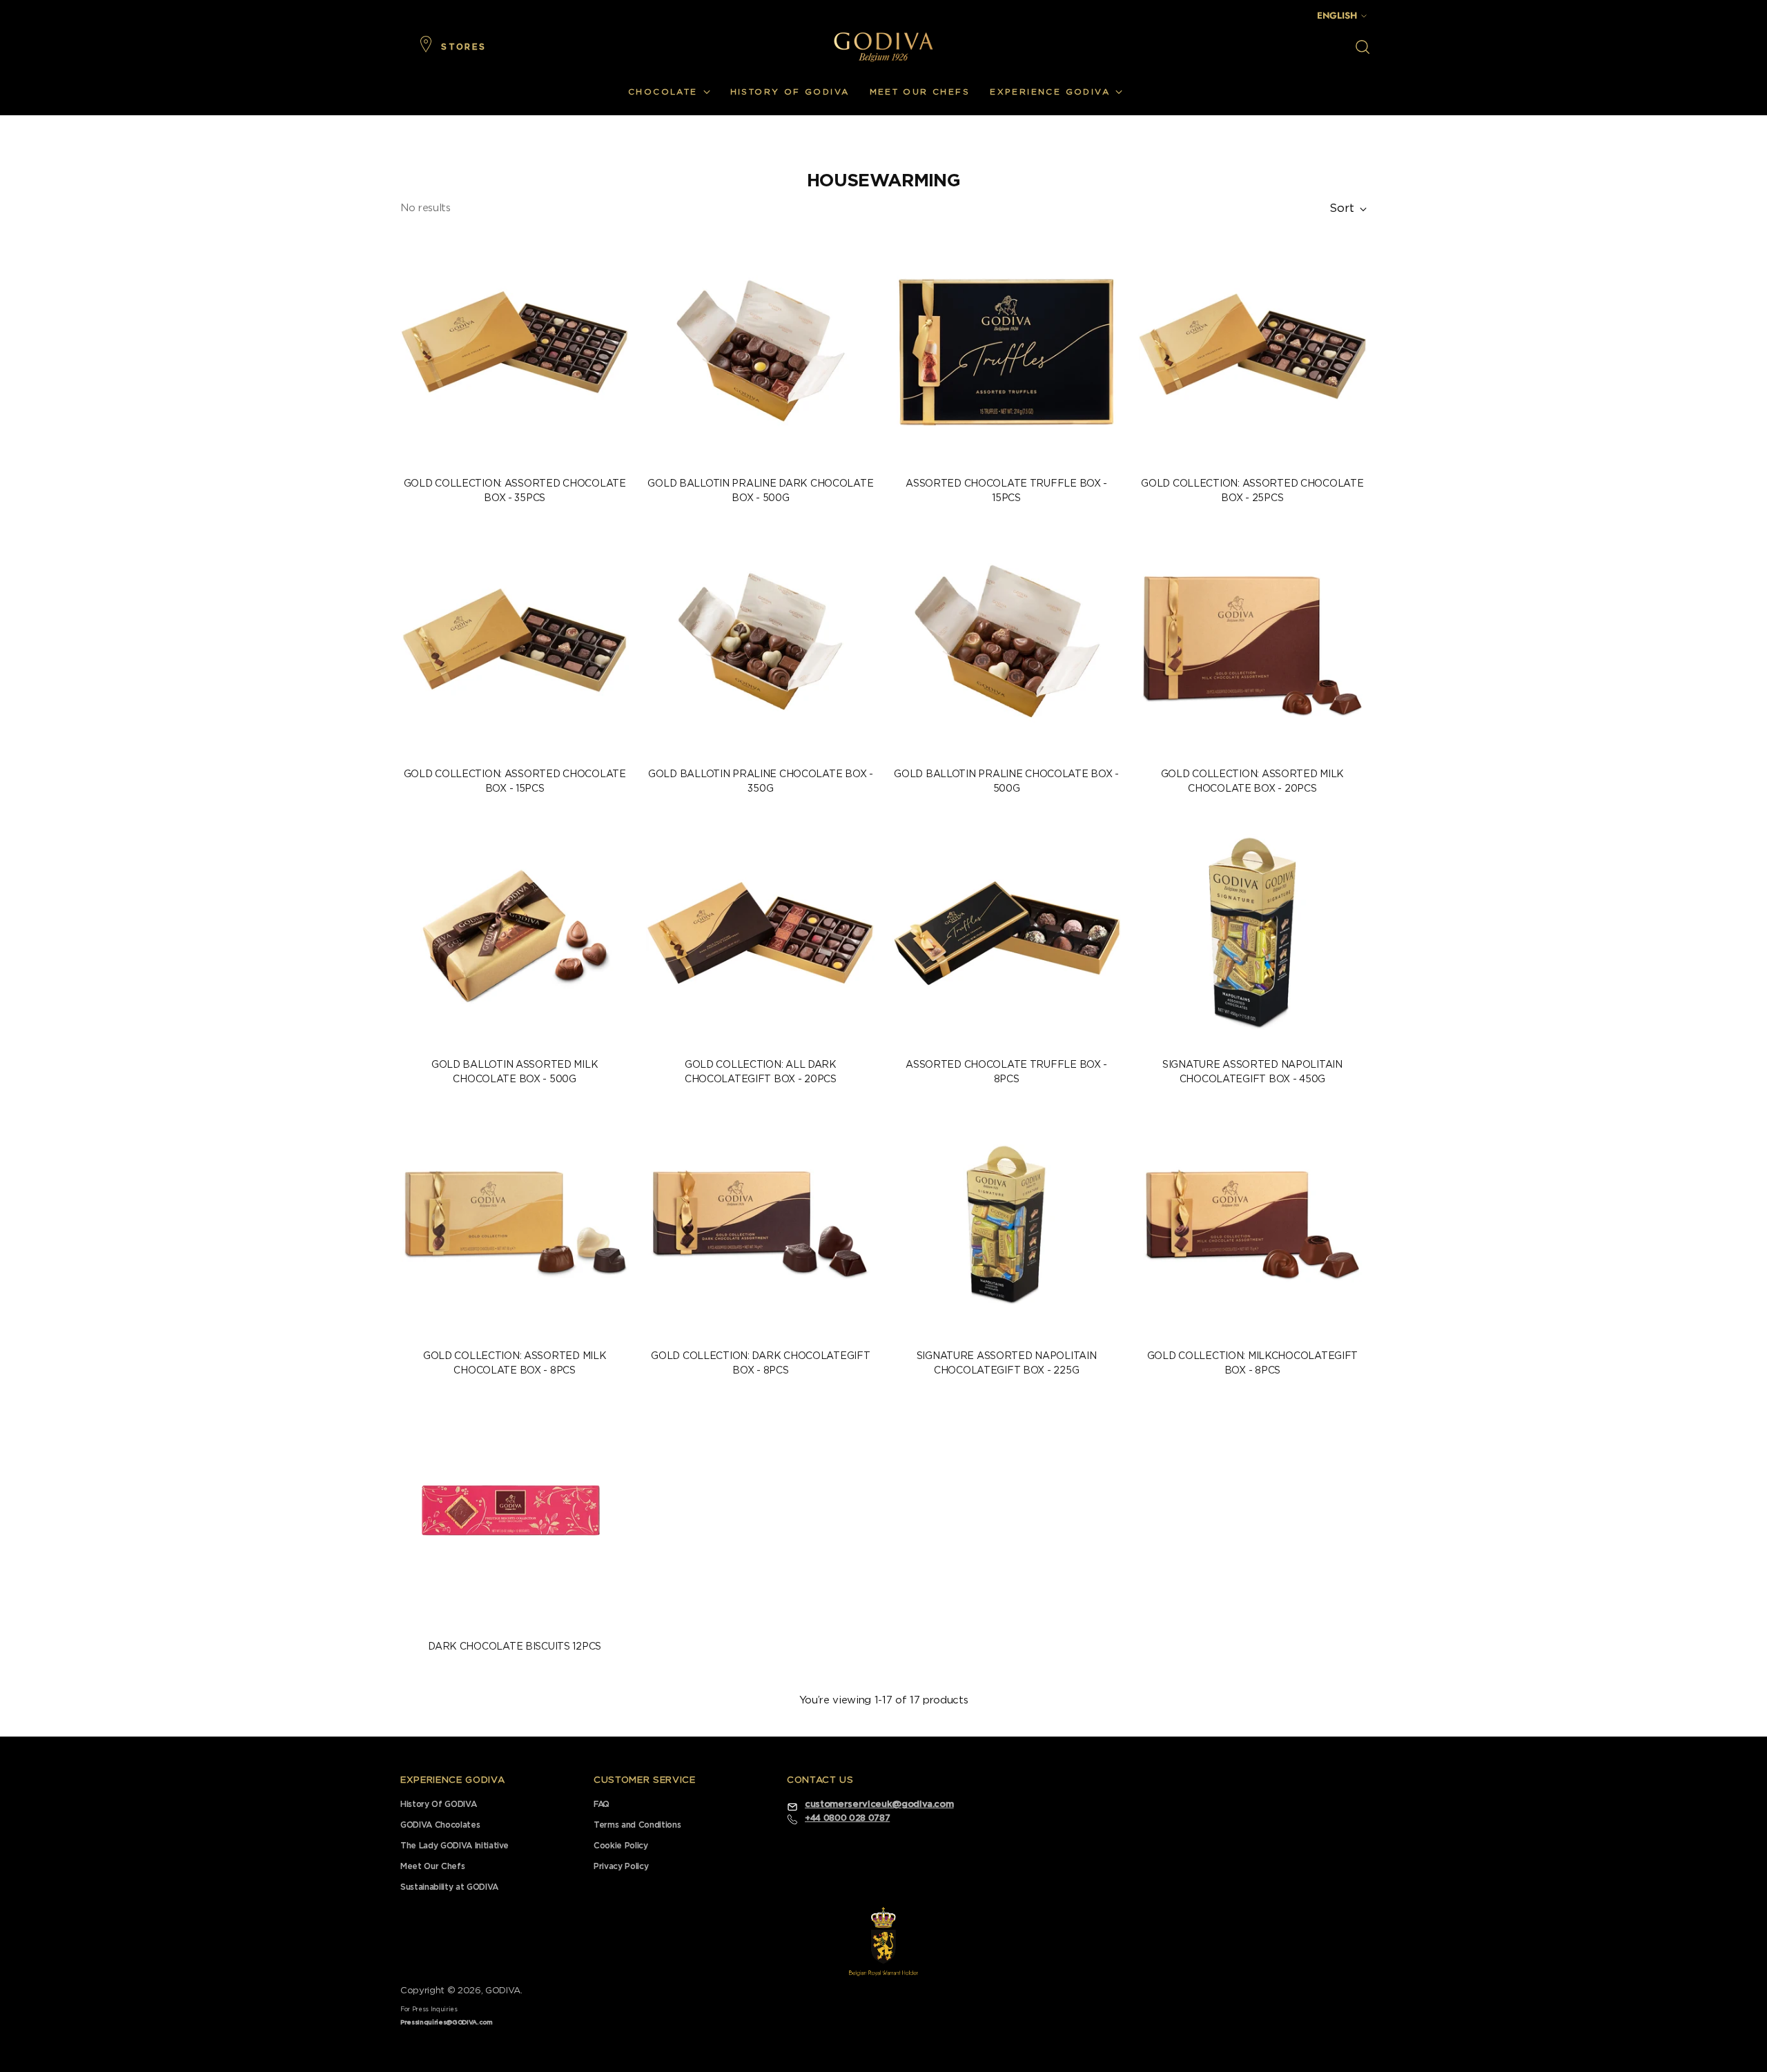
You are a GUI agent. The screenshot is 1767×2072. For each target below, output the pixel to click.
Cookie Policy (621, 1846)
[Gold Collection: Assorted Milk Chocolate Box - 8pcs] (515, 1223)
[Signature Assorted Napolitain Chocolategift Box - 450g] (1252, 933)
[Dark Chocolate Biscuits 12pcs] (515, 1515)
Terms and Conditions (637, 1825)
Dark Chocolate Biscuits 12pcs (515, 1647)
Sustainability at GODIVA (449, 1887)
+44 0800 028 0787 (847, 1818)
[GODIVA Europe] (883, 47)
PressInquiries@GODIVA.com (447, 2023)
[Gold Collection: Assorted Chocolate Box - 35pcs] (515, 352)
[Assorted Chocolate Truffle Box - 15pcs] (1006, 352)
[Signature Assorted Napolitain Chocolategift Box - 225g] (1006, 1223)
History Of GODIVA (438, 1804)
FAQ (602, 1804)
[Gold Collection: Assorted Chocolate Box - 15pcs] (515, 642)
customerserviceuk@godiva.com (879, 1805)
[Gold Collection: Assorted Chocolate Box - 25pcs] (1252, 352)
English (1337, 16)
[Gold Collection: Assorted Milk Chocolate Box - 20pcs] (1252, 642)
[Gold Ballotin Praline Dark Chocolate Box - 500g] (760, 352)
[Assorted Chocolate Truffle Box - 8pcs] (1006, 933)
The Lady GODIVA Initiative (455, 1846)
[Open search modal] (1363, 47)
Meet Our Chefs (432, 1866)
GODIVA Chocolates (440, 1825)
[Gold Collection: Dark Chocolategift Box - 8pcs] (760, 1223)
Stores (463, 47)
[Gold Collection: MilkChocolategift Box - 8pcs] (1252, 1223)
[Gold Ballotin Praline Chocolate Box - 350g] (760, 642)
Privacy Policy (621, 1866)
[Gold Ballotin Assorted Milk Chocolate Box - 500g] (515, 933)
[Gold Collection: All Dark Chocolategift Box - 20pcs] (760, 933)
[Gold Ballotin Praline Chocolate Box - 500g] (1006, 642)
